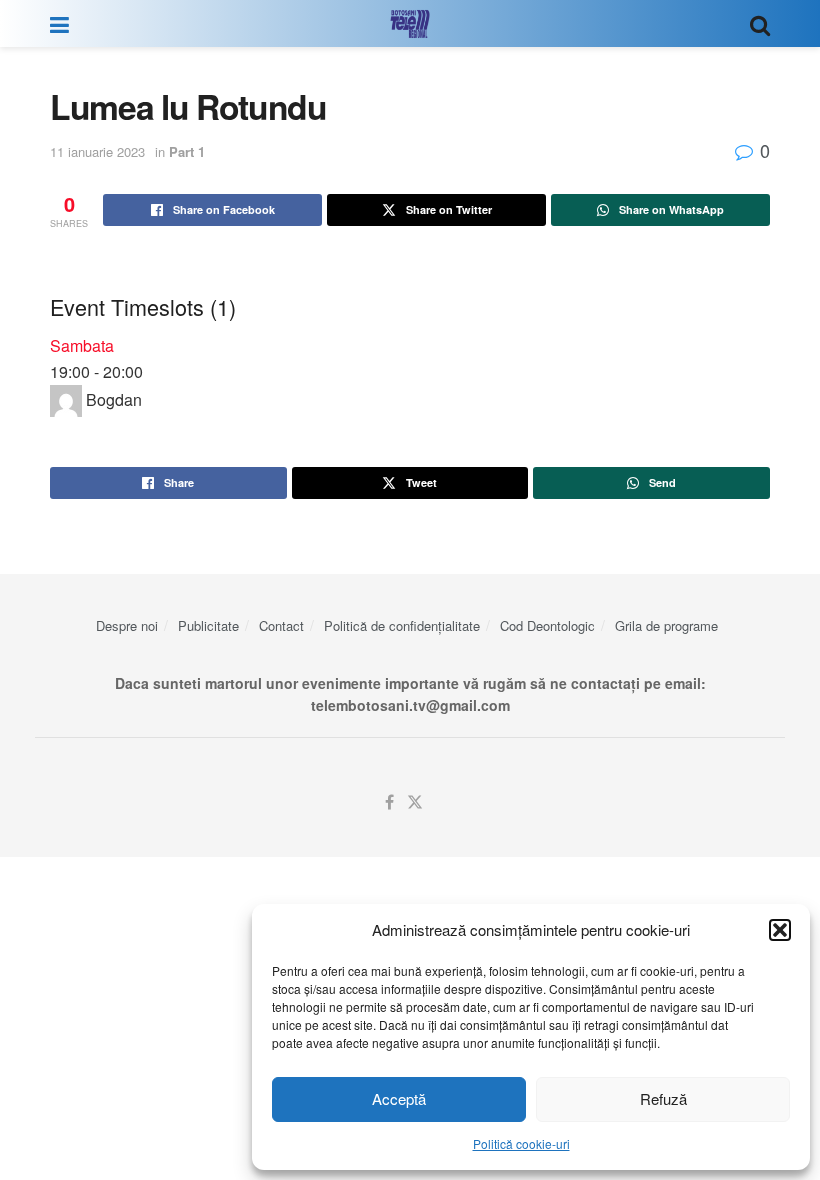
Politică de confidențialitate (402, 625)
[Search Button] (760, 23)
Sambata (82, 345)
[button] (780, 930)
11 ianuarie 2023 (97, 151)
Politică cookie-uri (521, 1143)
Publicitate (208, 625)
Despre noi (127, 625)
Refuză (663, 1098)
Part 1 (187, 151)
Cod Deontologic (547, 625)
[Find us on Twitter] (415, 802)
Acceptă (399, 1098)
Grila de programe (666, 625)
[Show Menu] (59, 23)
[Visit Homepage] (410, 24)
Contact (281, 625)
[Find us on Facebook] (389, 802)
